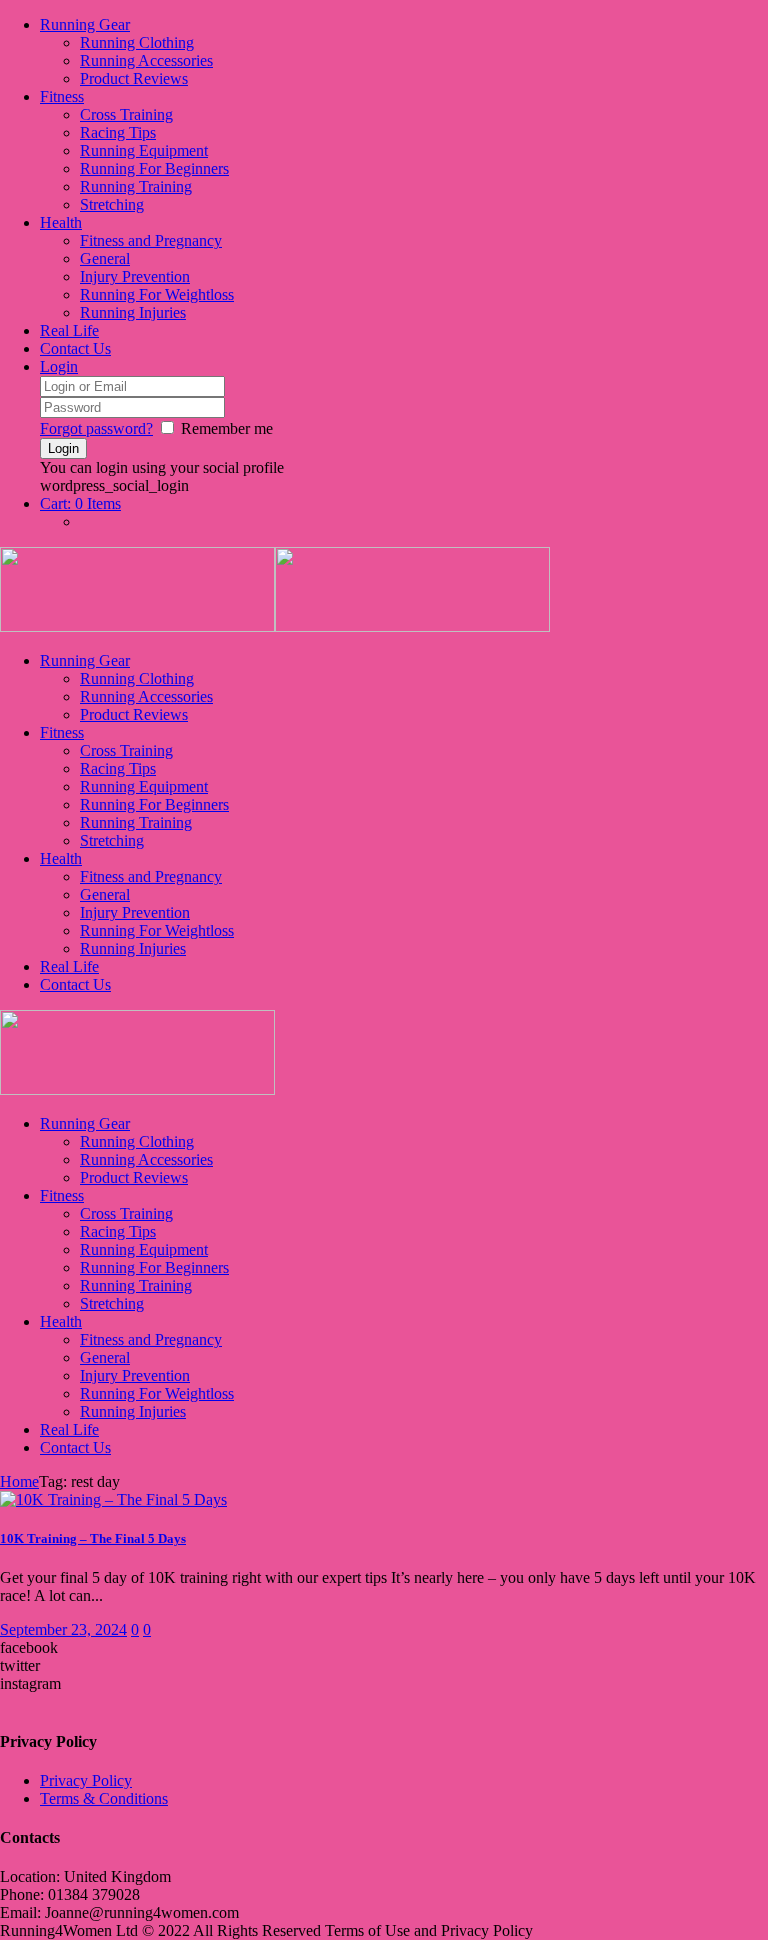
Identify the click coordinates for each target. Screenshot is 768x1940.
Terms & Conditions (104, 1798)
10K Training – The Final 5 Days (93, 1538)
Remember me (227, 428)
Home (19, 1481)
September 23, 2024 (63, 1629)
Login (59, 366)
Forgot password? (96, 428)
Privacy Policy (86, 1780)
